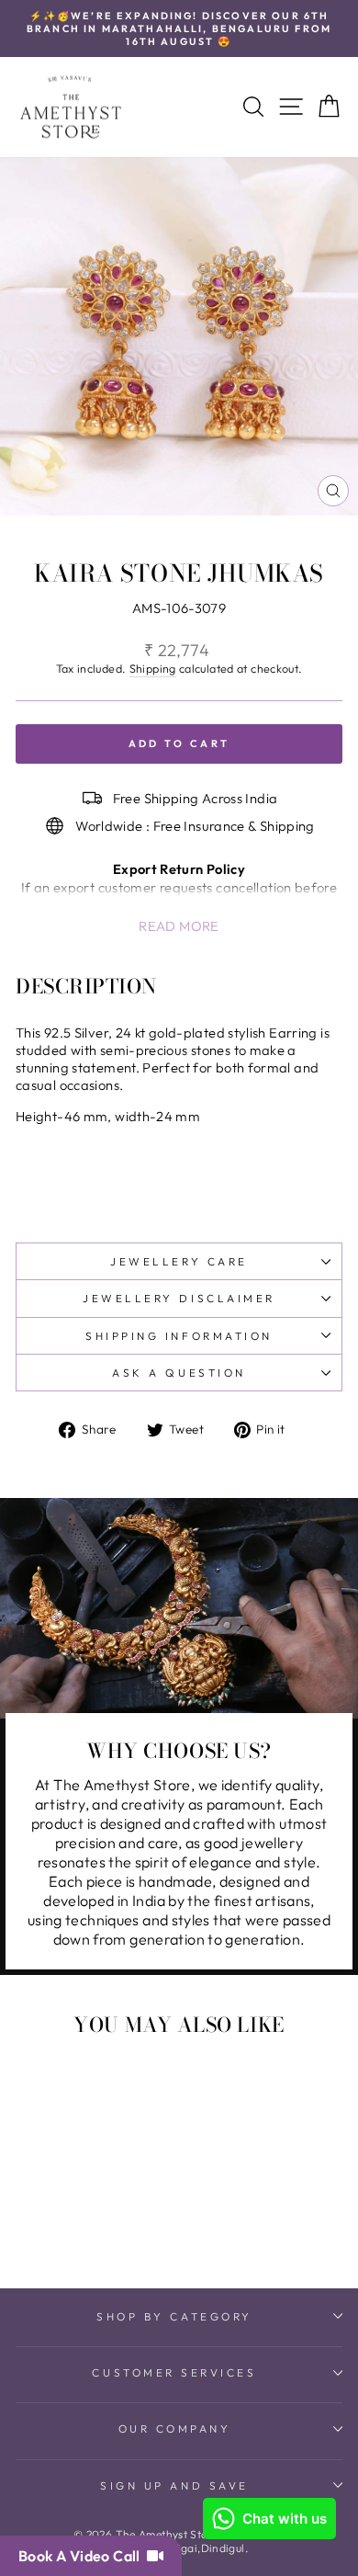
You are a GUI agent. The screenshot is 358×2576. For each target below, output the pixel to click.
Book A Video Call (83, 2556)
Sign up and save (174, 2485)
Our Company (175, 2428)
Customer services (174, 2372)
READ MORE (179, 926)
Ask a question (179, 1373)
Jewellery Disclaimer (179, 1298)
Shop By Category (174, 2316)
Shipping (153, 668)
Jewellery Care (179, 1261)
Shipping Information (179, 1336)
